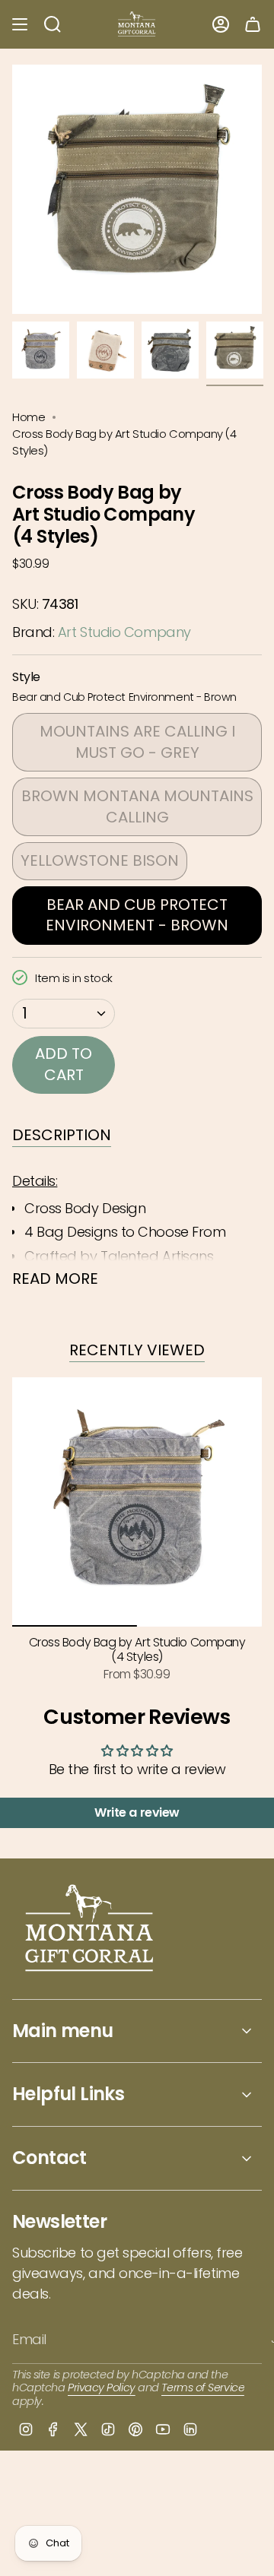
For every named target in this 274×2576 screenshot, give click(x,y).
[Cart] (253, 24)
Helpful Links (68, 2094)
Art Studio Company (124, 632)
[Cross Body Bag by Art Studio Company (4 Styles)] (137, 1502)
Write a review (137, 1812)
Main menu (63, 2031)
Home (29, 417)
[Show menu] (20, 24)
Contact (49, 2158)
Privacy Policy (102, 2387)
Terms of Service (203, 2387)
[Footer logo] (90, 1930)
